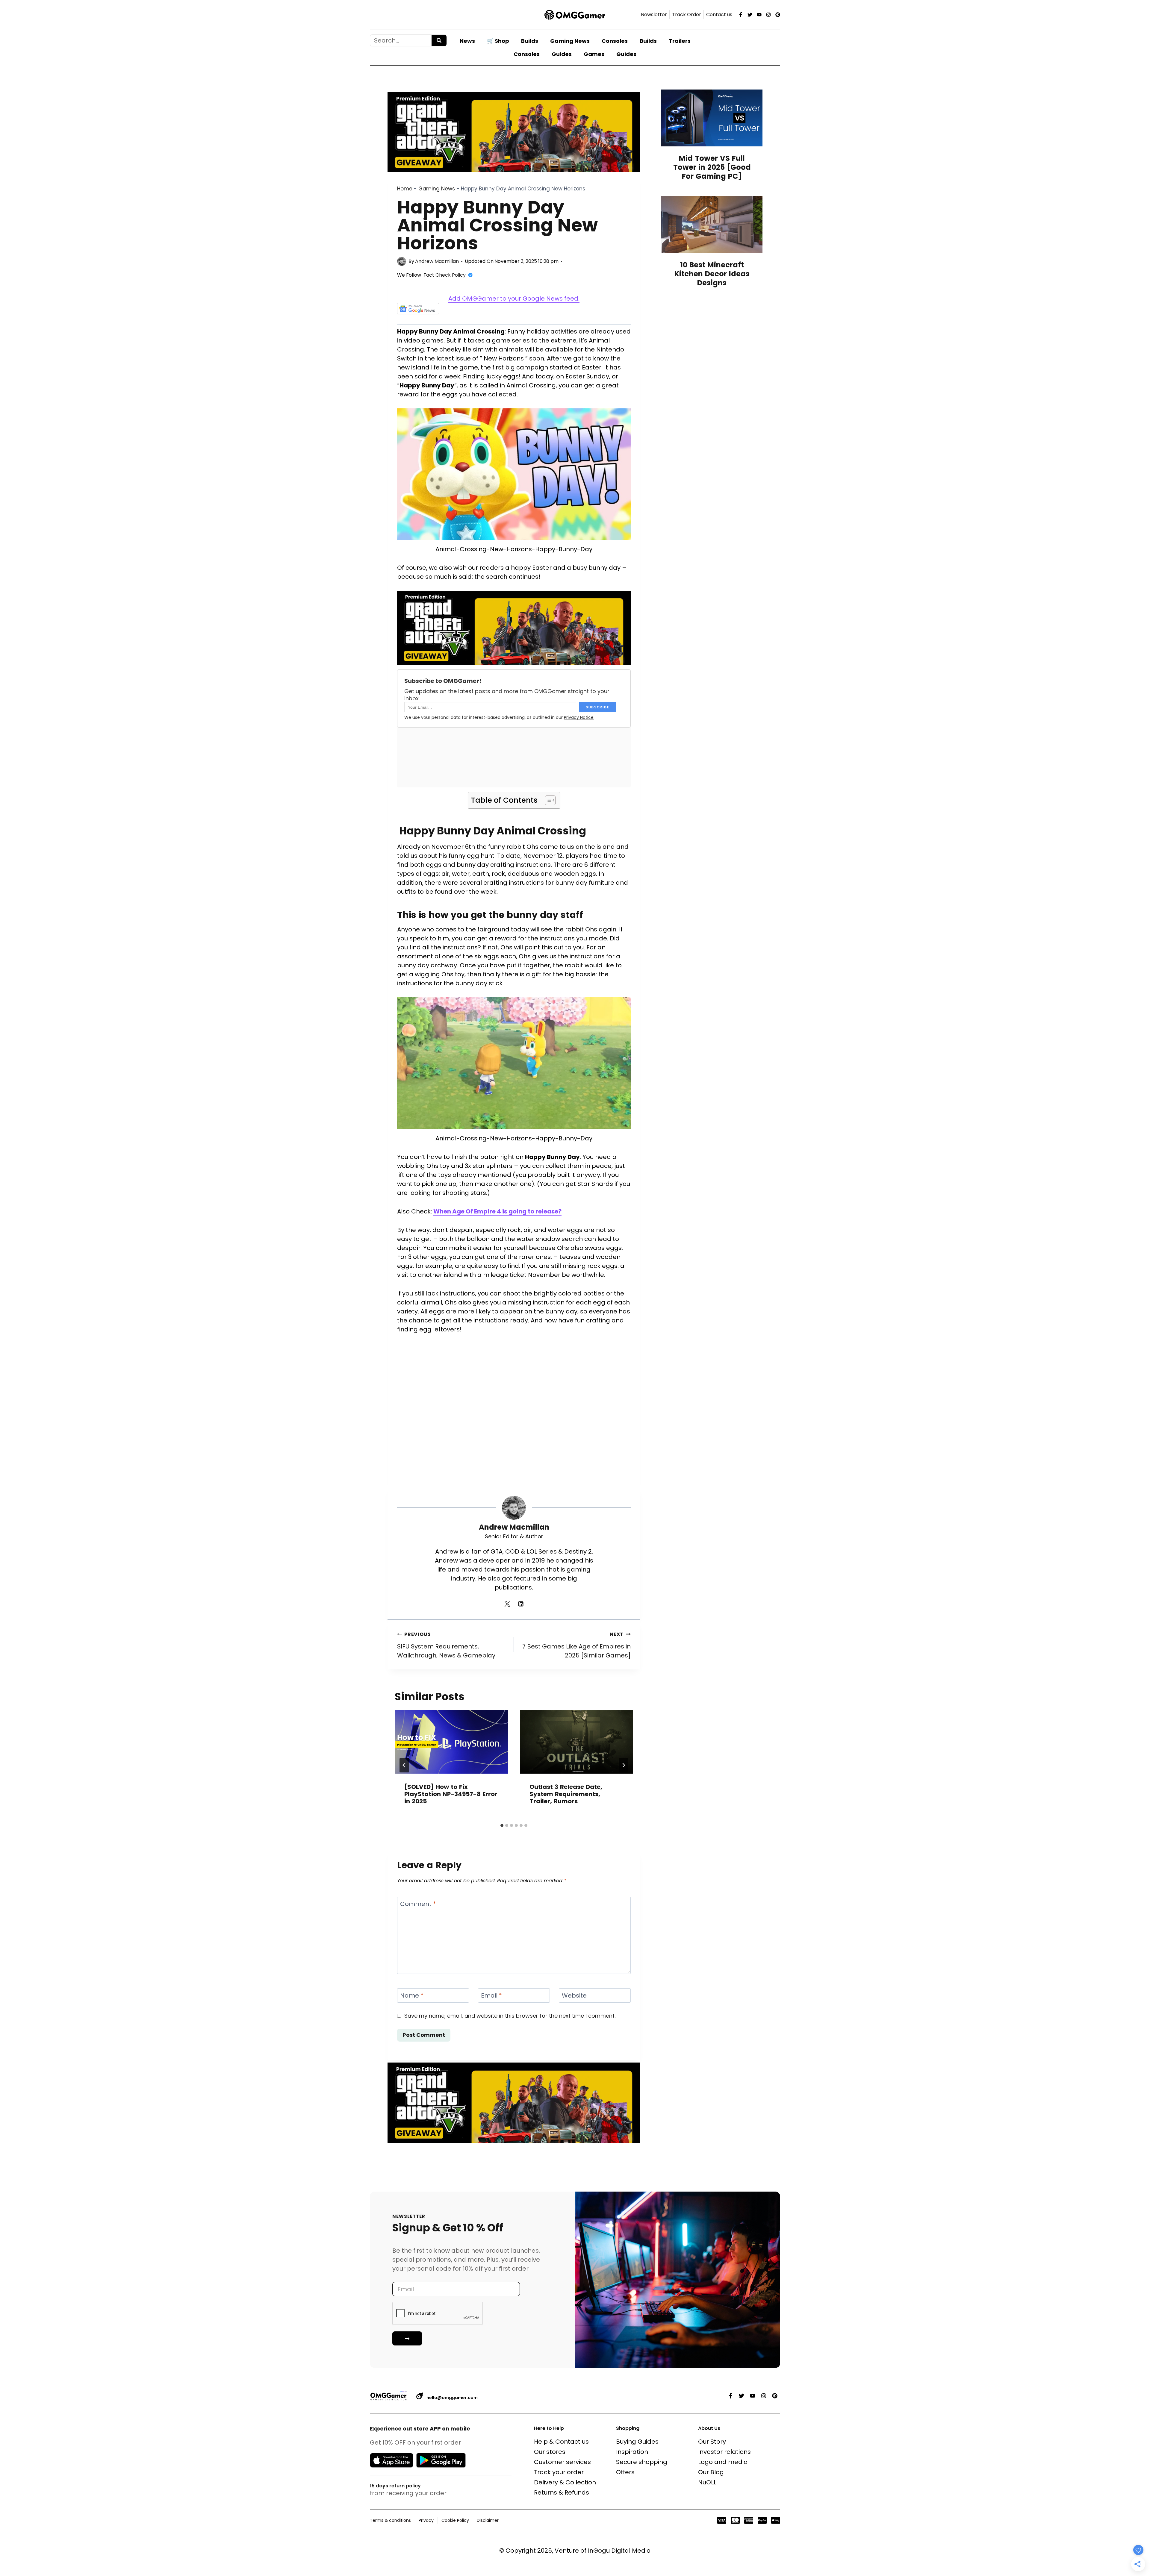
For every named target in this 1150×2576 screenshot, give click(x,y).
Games (594, 54)
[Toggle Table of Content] (547, 800)
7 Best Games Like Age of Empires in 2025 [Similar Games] (576, 1645)
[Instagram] (768, 15)
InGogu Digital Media (619, 2551)
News (467, 41)
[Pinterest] (778, 15)
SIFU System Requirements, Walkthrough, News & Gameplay (446, 1645)
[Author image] (402, 261)
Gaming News (570, 41)
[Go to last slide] (404, 1765)
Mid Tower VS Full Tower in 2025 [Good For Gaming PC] (712, 167)
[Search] (439, 40)
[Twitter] (750, 15)
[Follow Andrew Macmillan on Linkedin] (521, 1604)
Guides (562, 54)
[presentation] (451, 1742)
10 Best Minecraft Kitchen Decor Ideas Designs (712, 274)
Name (412, 1995)
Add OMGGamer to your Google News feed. (514, 298)
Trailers (680, 41)
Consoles (615, 41)
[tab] (502, 1825)
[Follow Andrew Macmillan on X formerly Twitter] (507, 1604)
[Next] (624, 1765)
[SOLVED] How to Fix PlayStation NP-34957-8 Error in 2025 (451, 1794)
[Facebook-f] (741, 15)
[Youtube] (759, 15)
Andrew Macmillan (437, 261)
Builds (530, 41)
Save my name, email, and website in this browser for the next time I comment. (510, 2016)
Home (405, 189)
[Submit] (407, 2338)
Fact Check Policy (445, 275)
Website (574, 1995)
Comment (418, 1904)
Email (491, 1995)
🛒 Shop (498, 41)
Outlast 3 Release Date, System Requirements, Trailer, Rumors (566, 1794)
